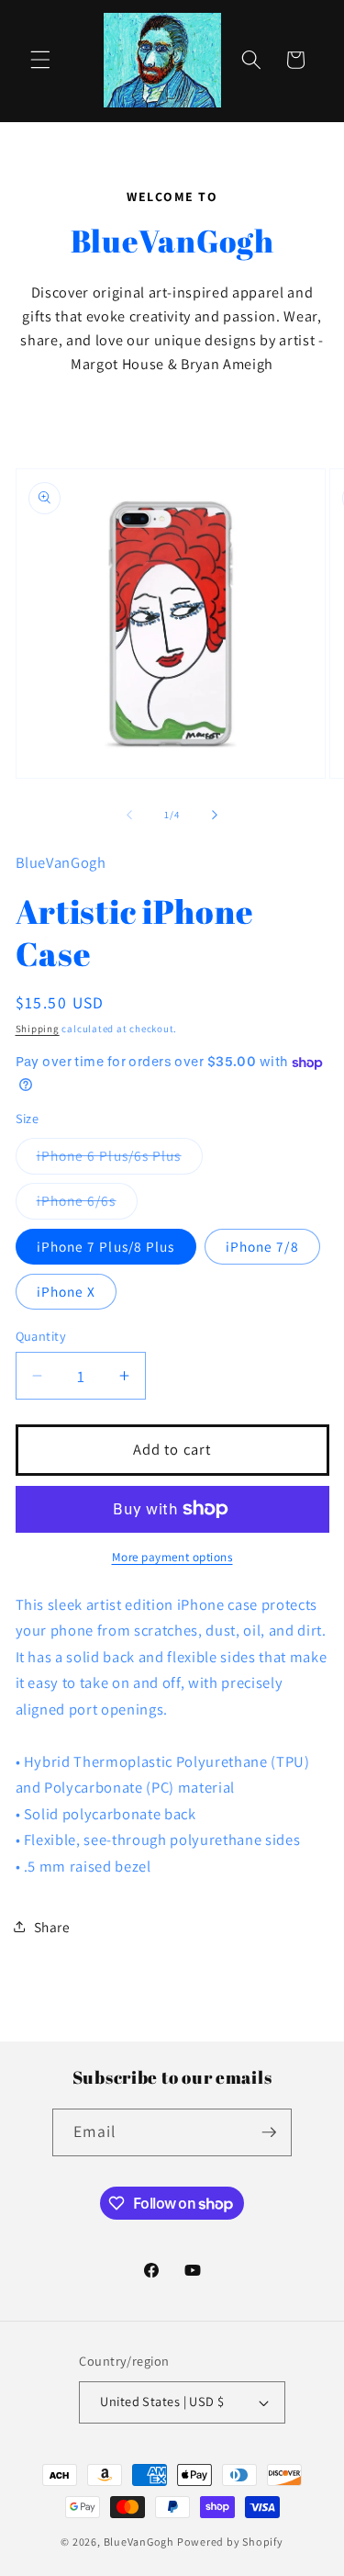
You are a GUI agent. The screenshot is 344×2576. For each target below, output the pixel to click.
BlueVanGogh (139, 2542)
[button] (40, 60)
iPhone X (67, 1291)
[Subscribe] (269, 2132)
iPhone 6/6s (87, 1204)
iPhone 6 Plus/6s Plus (120, 1159)
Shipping (38, 1029)
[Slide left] (129, 815)
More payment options (172, 1557)
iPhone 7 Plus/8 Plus (106, 1246)
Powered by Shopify (230, 2542)
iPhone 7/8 (262, 1246)
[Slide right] (215, 815)
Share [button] (52, 1927)
